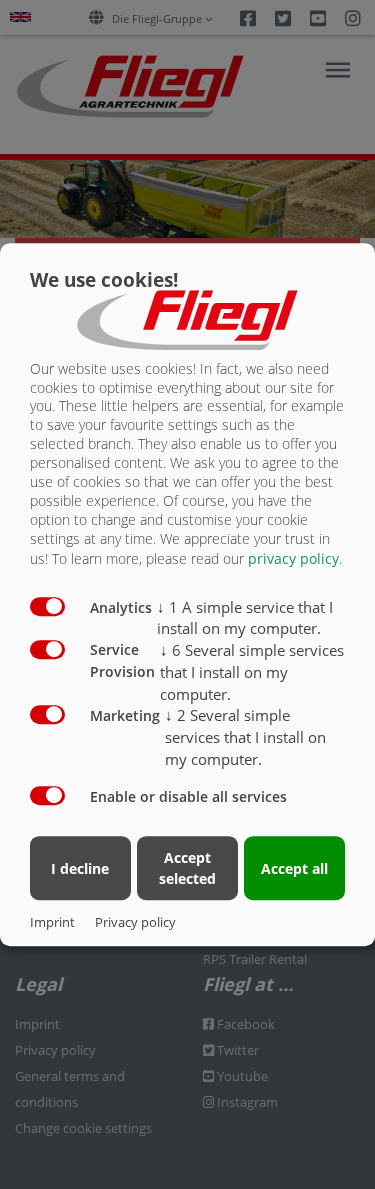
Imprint (52, 922)
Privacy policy (135, 922)
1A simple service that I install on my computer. (245, 618)
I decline (80, 868)
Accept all (294, 868)
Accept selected (187, 869)
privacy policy (293, 558)
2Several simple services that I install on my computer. (245, 738)
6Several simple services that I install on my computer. (252, 672)
